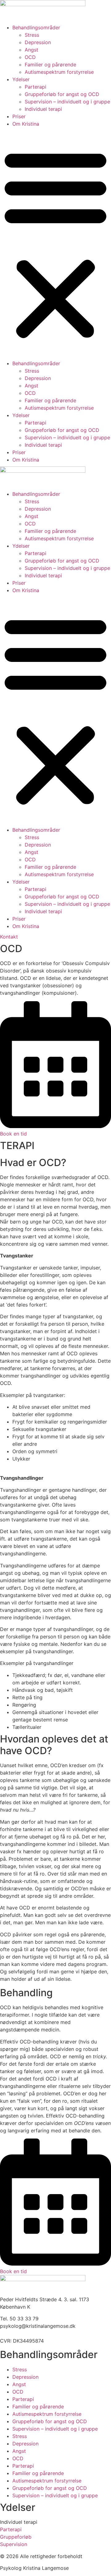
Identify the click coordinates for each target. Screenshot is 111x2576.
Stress (32, 35)
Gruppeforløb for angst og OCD (62, 94)
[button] (55, 244)
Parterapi (35, 87)
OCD (30, 57)
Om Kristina (26, 124)
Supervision (14, 2544)
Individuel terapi (43, 109)
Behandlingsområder (36, 27)
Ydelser (21, 79)
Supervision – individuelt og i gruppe (67, 102)
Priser (19, 116)
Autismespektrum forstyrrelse (59, 72)
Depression (38, 42)
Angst (31, 50)
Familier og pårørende (50, 65)
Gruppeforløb (16, 2537)
